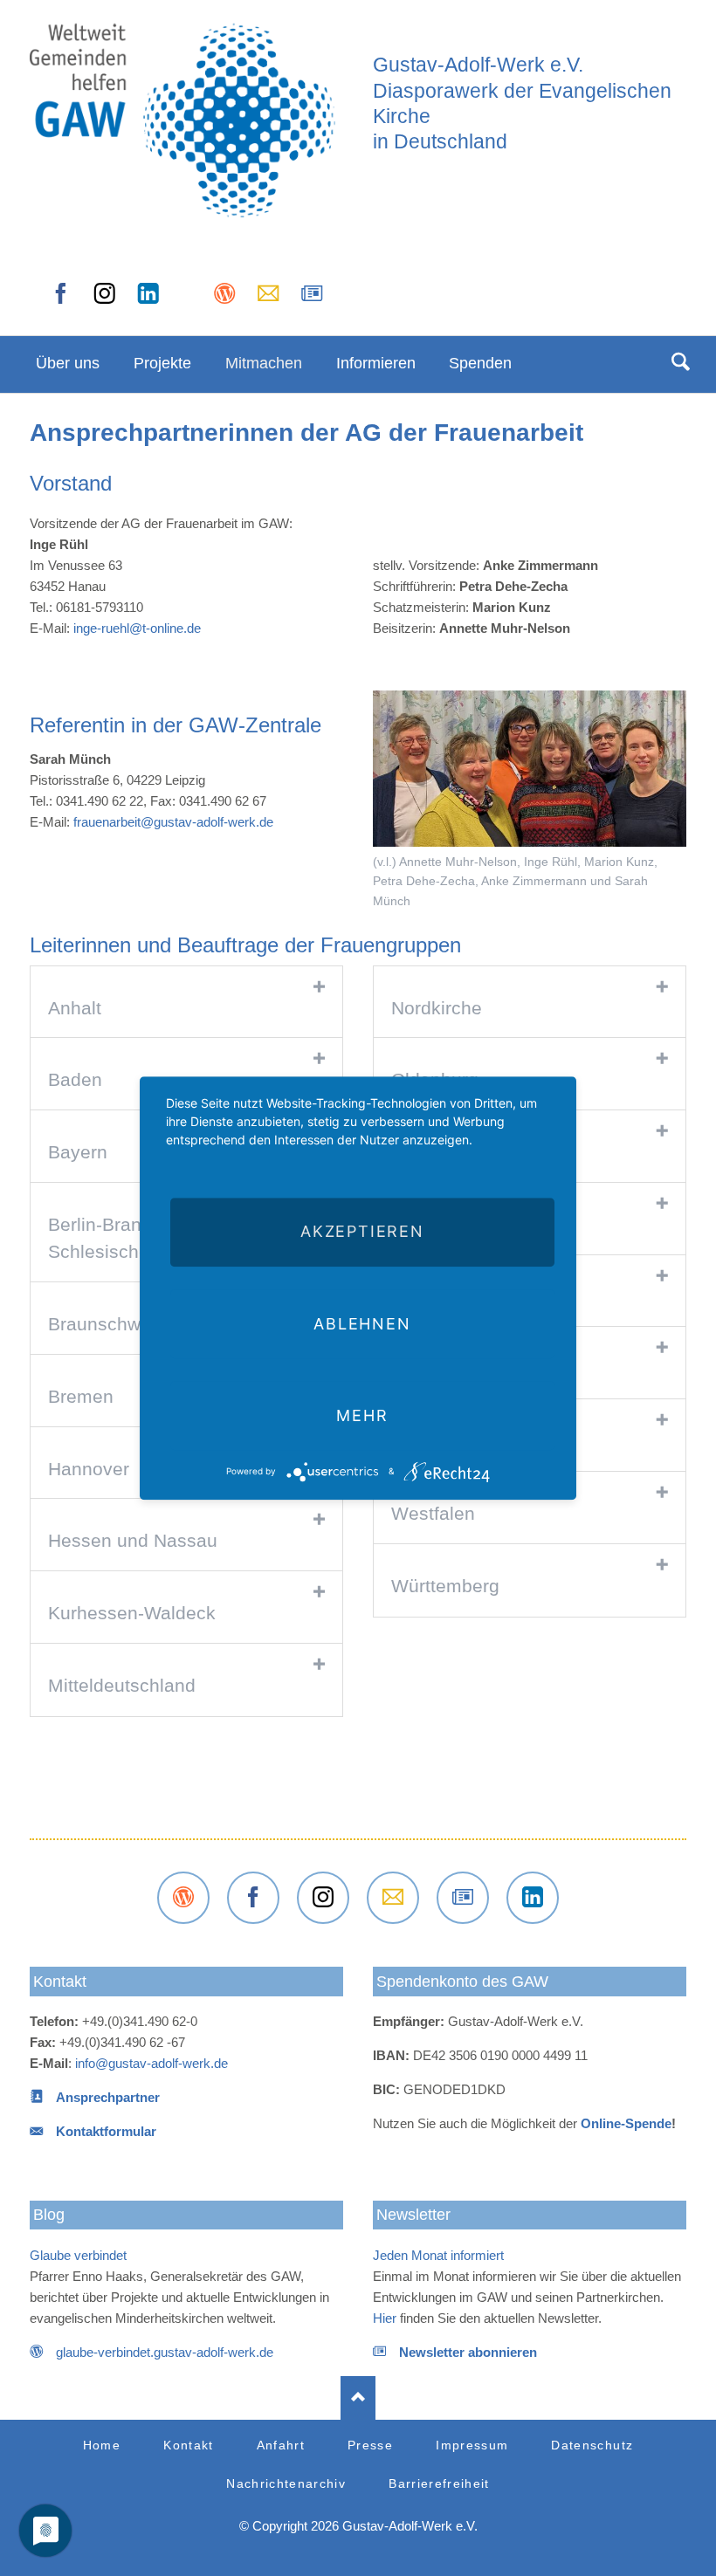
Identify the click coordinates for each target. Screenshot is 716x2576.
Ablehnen (362, 1324)
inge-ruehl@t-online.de (137, 628)
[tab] (186, 1003)
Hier (385, 2318)
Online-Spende (626, 2123)
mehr (362, 1415)
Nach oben (358, 2398)
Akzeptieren (362, 1232)
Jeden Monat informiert (438, 2255)
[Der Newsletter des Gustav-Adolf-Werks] (312, 299)
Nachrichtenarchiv (286, 2484)
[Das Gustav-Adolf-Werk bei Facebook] (61, 299)
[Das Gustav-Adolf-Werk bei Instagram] (323, 1898)
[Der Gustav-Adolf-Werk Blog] (224, 299)
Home (102, 2445)
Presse (370, 2445)
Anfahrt (281, 2445)
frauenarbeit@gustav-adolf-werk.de (173, 822)
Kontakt (60, 1982)
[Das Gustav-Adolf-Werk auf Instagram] (105, 299)
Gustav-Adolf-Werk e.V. (478, 65)
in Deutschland (440, 142)
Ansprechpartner (108, 2097)
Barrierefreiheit (439, 2484)
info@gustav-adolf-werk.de (151, 2063)
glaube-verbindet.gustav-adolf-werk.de (165, 2352)
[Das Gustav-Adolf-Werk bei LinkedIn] (533, 1898)
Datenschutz (592, 2445)
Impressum (472, 2445)
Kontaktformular (106, 2131)
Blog (49, 2215)
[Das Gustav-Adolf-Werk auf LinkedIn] (148, 299)
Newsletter (413, 2215)
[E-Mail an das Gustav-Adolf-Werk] (268, 299)
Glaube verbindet (78, 2255)
